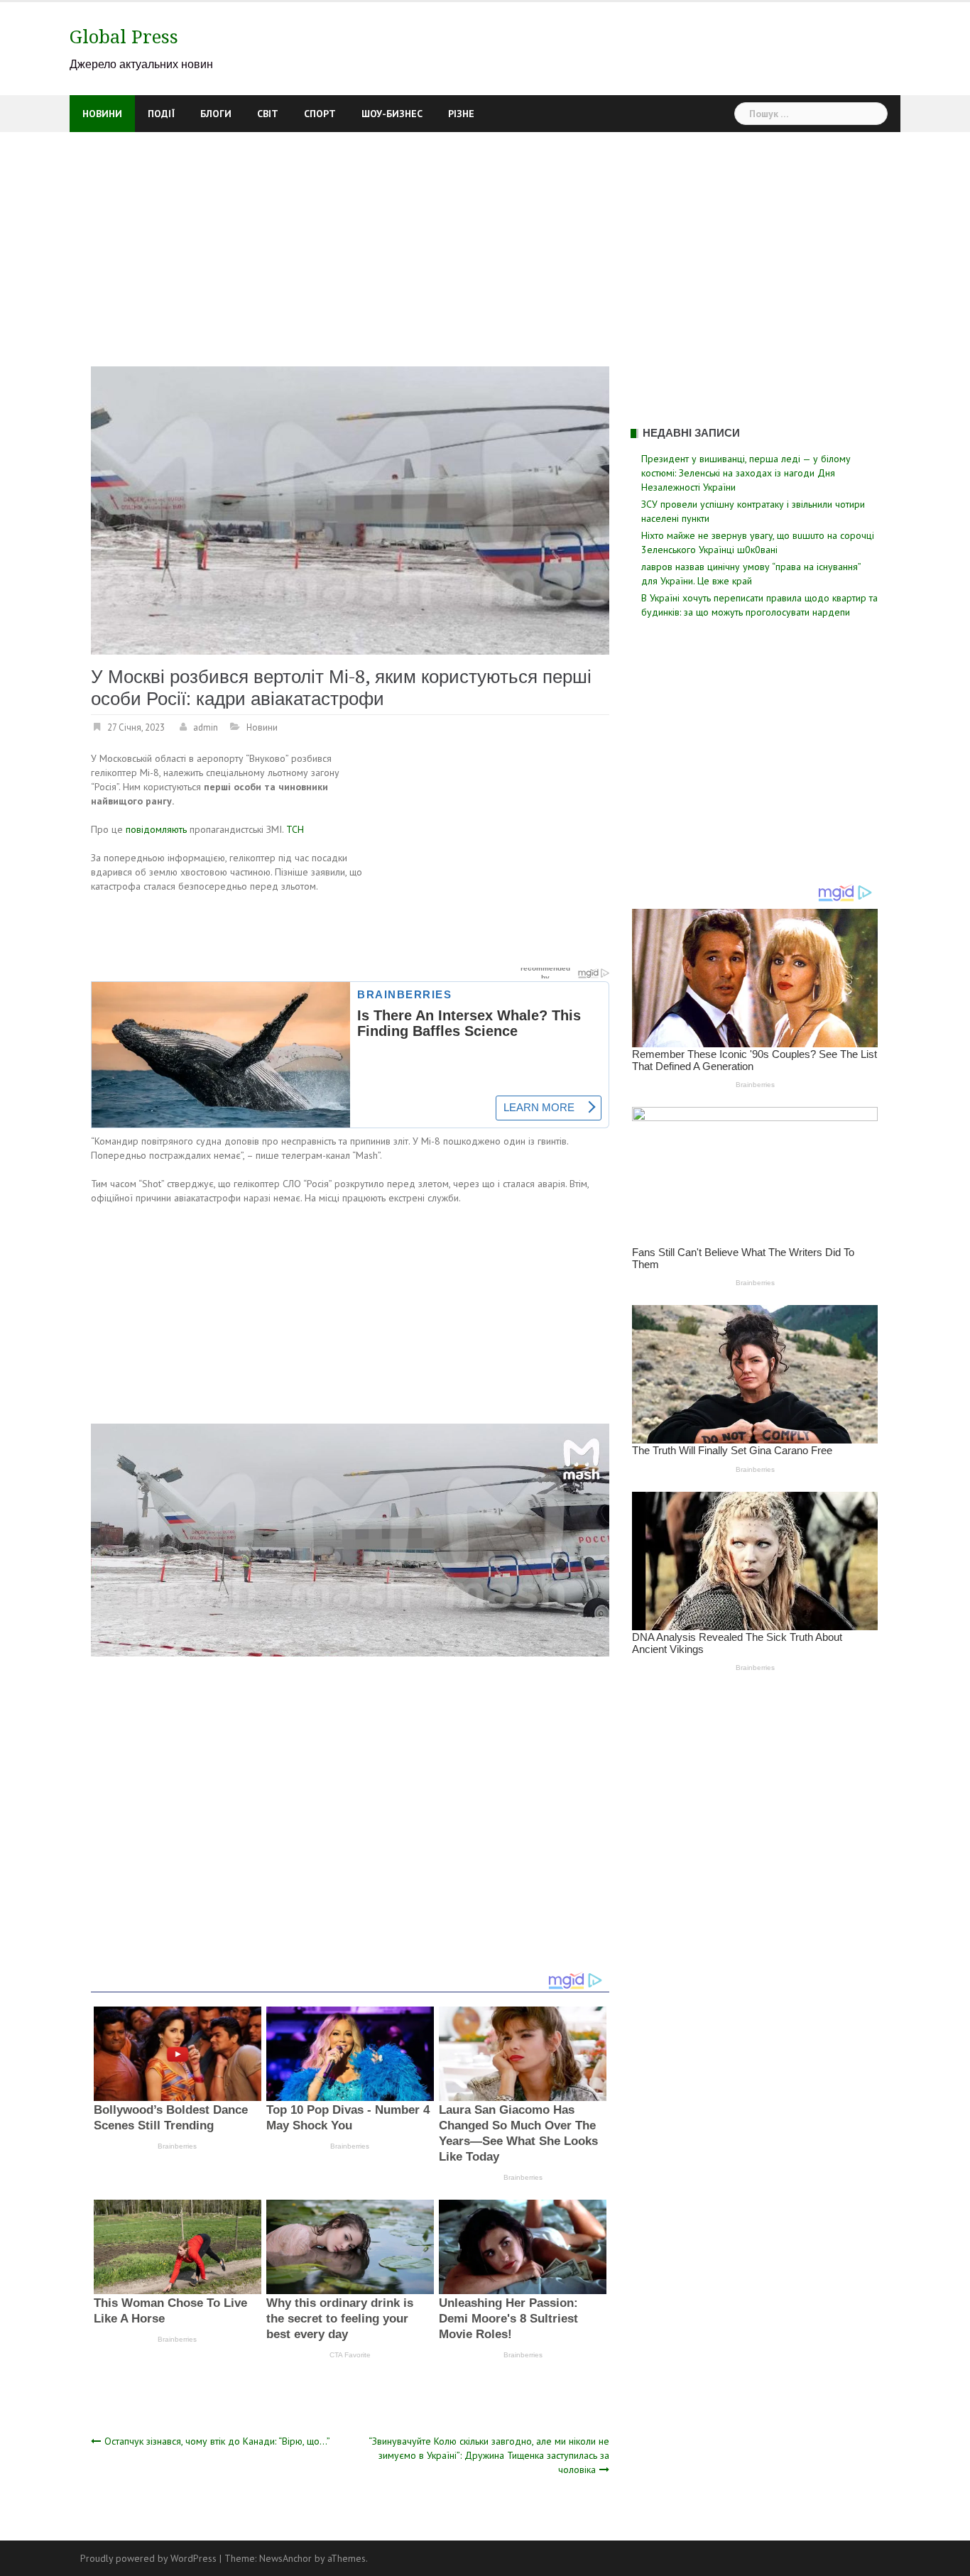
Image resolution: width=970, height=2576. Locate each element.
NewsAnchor (285, 2558)
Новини (102, 114)
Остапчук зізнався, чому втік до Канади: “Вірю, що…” (217, 2441)
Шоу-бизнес (392, 114)
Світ (268, 114)
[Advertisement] (485, 239)
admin (206, 727)
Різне (461, 114)
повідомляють (156, 829)
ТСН (295, 829)
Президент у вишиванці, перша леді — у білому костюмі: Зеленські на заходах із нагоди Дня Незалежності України (746, 473)
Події (161, 114)
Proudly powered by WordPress (148, 2558)
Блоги (216, 114)
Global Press (124, 37)
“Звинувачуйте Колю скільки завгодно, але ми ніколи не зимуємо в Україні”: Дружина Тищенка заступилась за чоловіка (489, 2455)
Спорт (320, 114)
